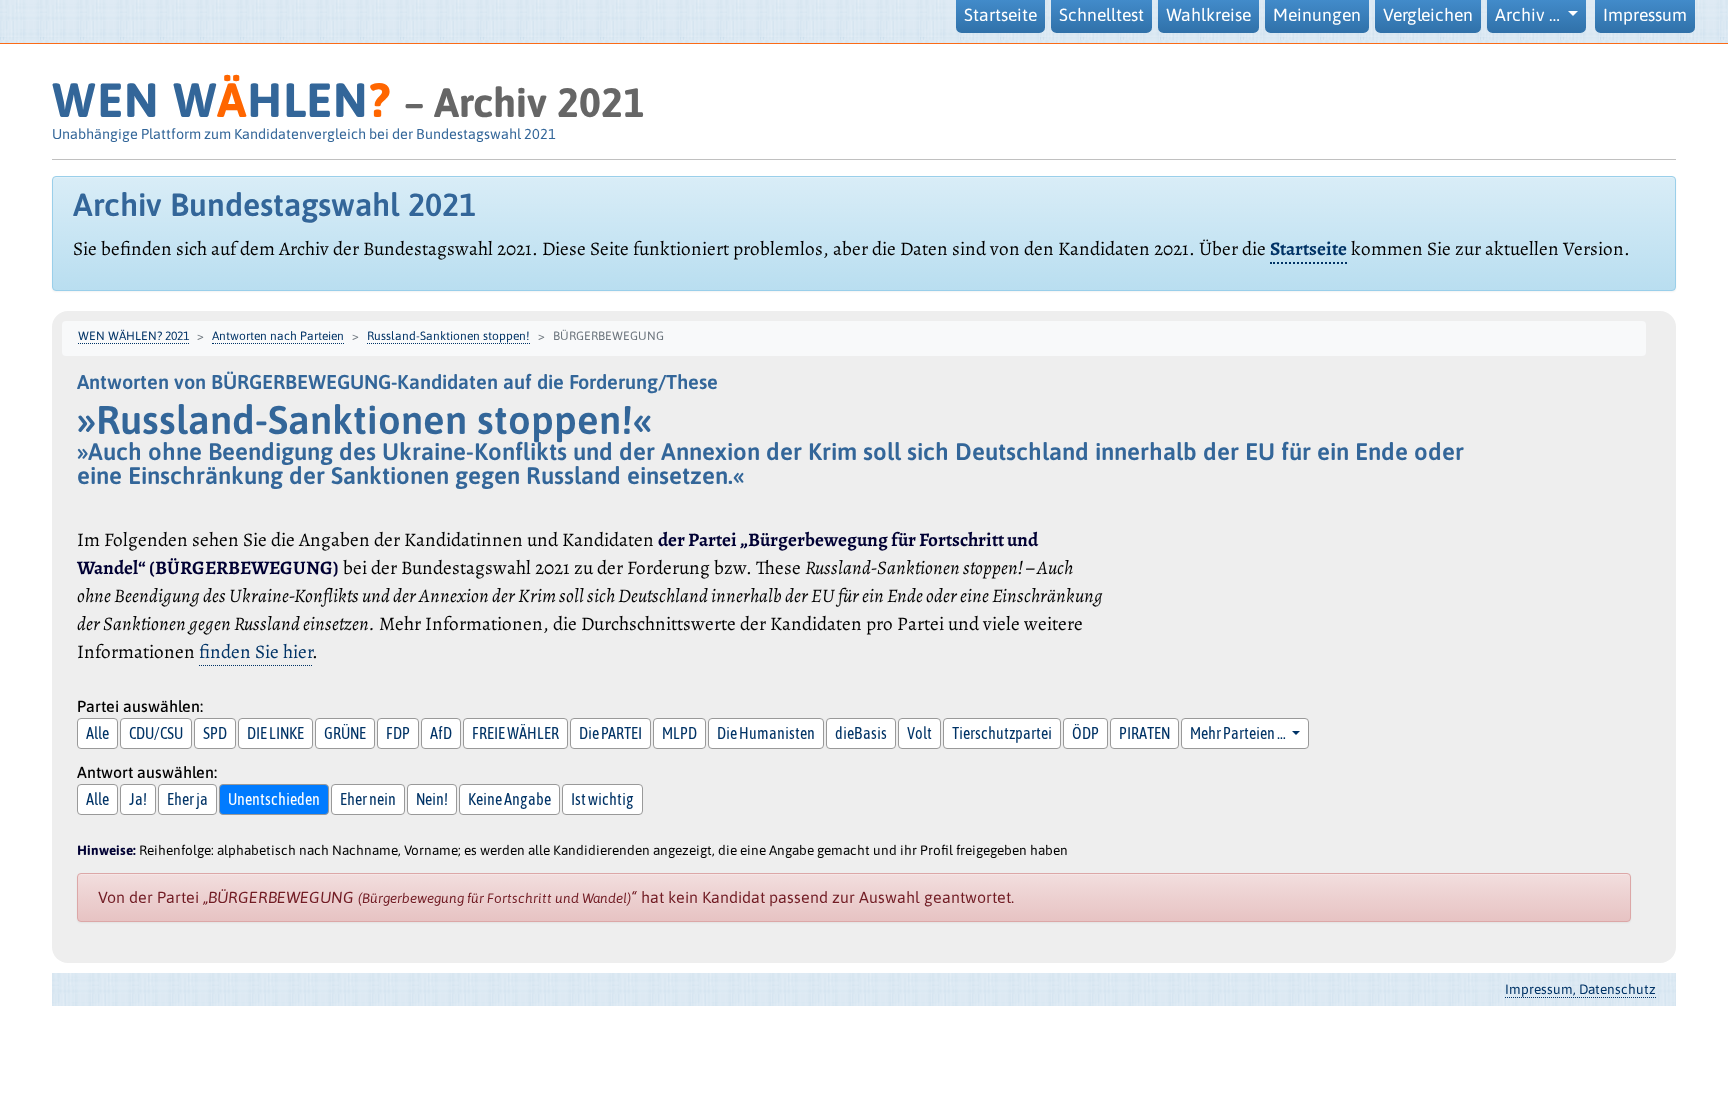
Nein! (432, 799)
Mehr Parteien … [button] (1239, 733)
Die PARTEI (610, 733)
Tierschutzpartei (1002, 733)
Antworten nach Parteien (278, 336)
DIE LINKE (275, 733)
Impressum (1645, 15)
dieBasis (861, 733)
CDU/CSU (156, 733)
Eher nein (368, 799)
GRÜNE (345, 733)
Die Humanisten (766, 733)
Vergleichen (1428, 15)
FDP (398, 733)
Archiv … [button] (1529, 15)
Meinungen (1317, 15)
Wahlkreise (1208, 15)
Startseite (1000, 15)
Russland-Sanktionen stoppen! (448, 336)
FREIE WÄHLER (515, 733)
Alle (97, 733)
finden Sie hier (255, 651)
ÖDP (1085, 733)
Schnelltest (1101, 15)
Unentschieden (274, 799)
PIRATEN (1144, 733)
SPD (215, 733)
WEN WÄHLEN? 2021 (133, 336)
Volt (919, 733)
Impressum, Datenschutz (1580, 989)
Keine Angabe (509, 799)
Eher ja (187, 799)
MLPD (679, 733)
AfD (441, 733)
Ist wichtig (602, 799)
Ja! (138, 799)
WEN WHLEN (221, 99)
